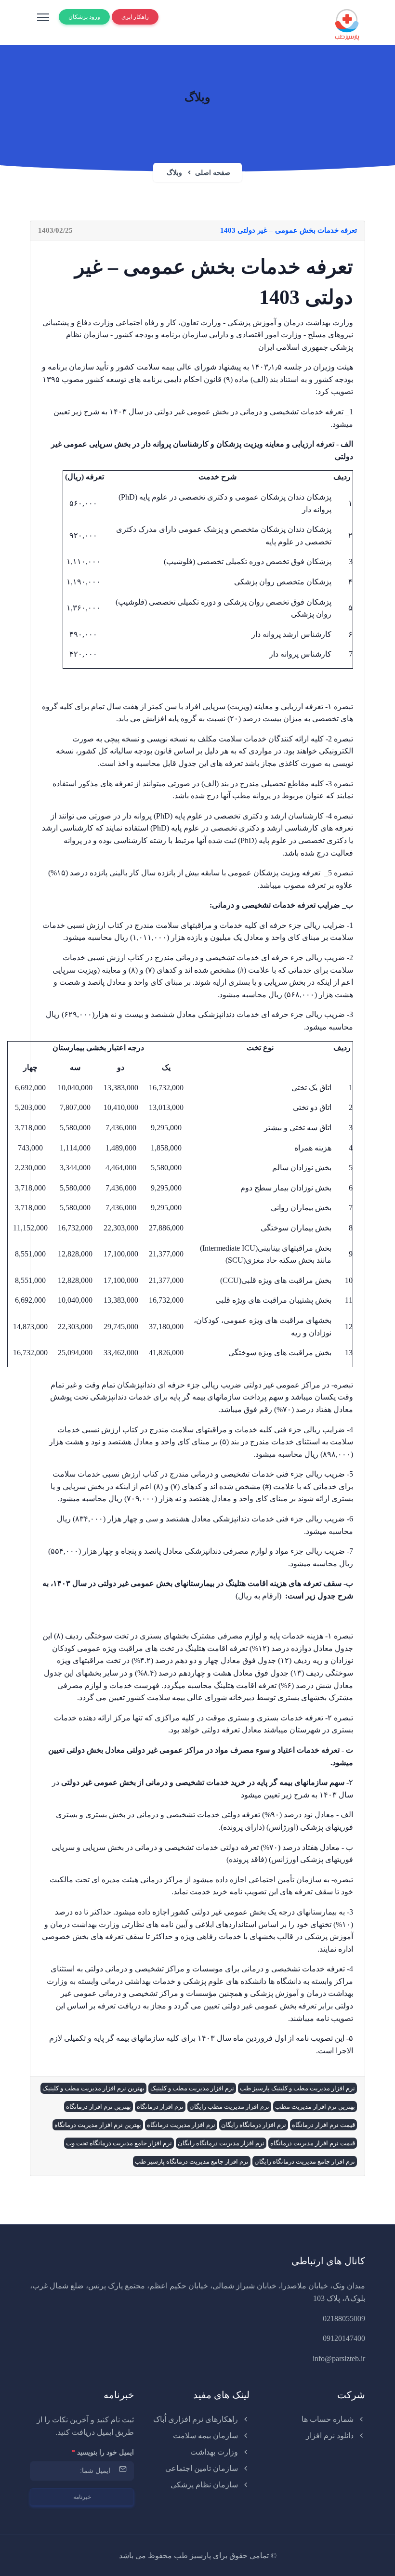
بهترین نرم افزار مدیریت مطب (315, 2107)
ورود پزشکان (84, 17)
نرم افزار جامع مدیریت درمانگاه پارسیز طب (192, 2161)
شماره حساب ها (329, 2419)
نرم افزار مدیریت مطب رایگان (229, 2107)
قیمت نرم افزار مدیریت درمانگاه (313, 2143)
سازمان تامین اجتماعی (203, 2468)
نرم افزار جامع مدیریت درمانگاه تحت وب (119, 2143)
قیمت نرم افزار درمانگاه (323, 2125)
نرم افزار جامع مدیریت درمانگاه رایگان (305, 2161)
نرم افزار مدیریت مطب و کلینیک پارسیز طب (297, 2088)
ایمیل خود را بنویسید (103, 2452)
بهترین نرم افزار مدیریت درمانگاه (98, 2125)
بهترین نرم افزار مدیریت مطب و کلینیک (93, 2088)
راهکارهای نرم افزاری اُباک (197, 2419)
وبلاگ (174, 173)
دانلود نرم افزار (331, 2436)
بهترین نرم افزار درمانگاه (99, 2107)
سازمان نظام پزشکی (205, 2485)
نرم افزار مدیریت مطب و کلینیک (192, 2088)
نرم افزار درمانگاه (160, 2107)
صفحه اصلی (213, 173)
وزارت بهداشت (215, 2452)
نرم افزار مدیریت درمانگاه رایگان (221, 2143)
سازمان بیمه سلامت (206, 2436)
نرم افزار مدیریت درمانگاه (181, 2125)
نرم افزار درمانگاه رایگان (254, 2125)
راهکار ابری (135, 17)
